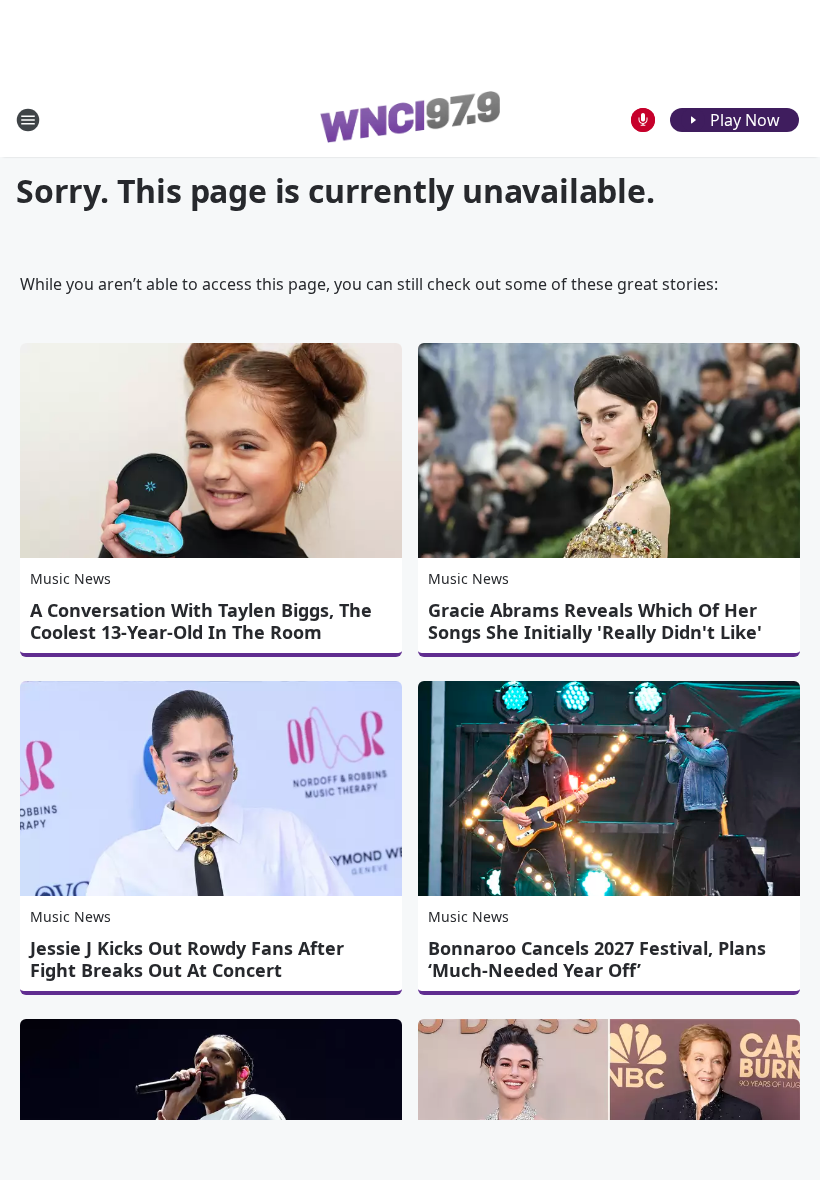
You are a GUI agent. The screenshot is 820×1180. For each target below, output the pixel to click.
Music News (70, 578)
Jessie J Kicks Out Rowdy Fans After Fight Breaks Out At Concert (187, 959)
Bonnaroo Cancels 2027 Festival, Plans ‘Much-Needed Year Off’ (597, 959)
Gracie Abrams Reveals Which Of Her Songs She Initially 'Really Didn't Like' (595, 621)
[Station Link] (410, 120)
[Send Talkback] (643, 120)
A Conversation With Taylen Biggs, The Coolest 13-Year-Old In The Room (201, 621)
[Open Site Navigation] (28, 120)
